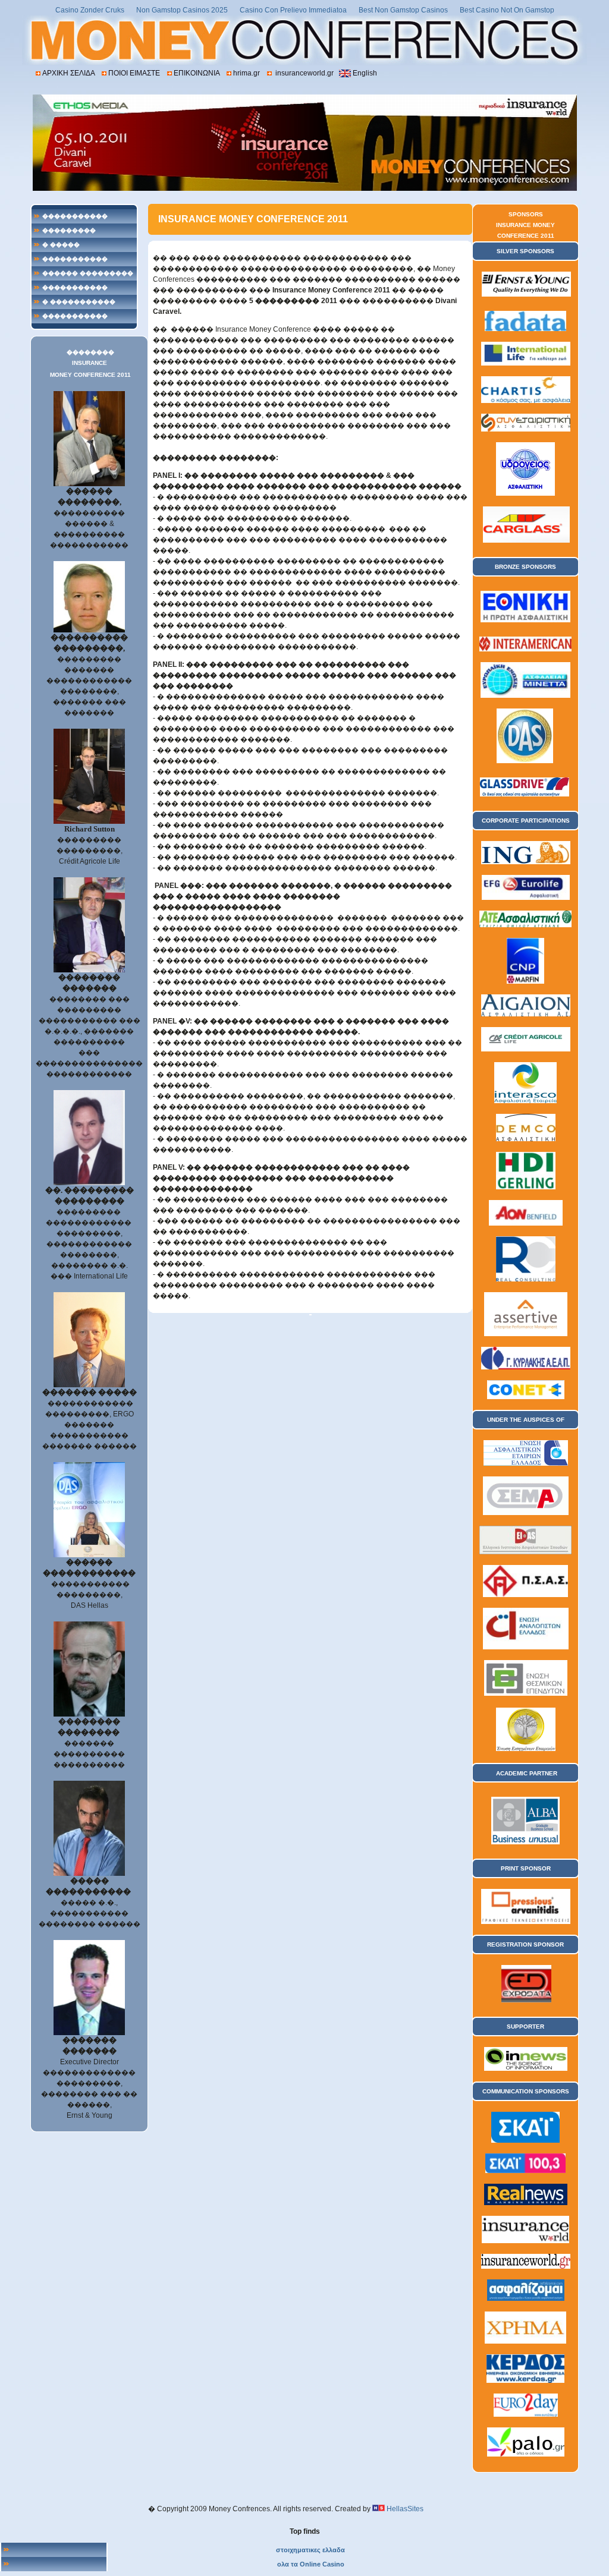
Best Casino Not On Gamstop (507, 10)
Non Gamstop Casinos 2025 (182, 10)
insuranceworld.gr (304, 73)
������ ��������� (88, 273)
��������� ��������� (69, 232)
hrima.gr (247, 73)
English (365, 73)
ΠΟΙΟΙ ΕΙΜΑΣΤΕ (134, 73)
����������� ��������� (75, 261)
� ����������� (79, 302)
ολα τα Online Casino (311, 2564)
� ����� (61, 245)
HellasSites (405, 2509)
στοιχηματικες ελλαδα (310, 2550)
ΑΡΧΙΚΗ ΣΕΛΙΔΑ (68, 73)
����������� (75, 216)
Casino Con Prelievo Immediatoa (293, 10)
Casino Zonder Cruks (90, 10)
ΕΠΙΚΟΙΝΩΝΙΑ (197, 73)
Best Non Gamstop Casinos (403, 10)
